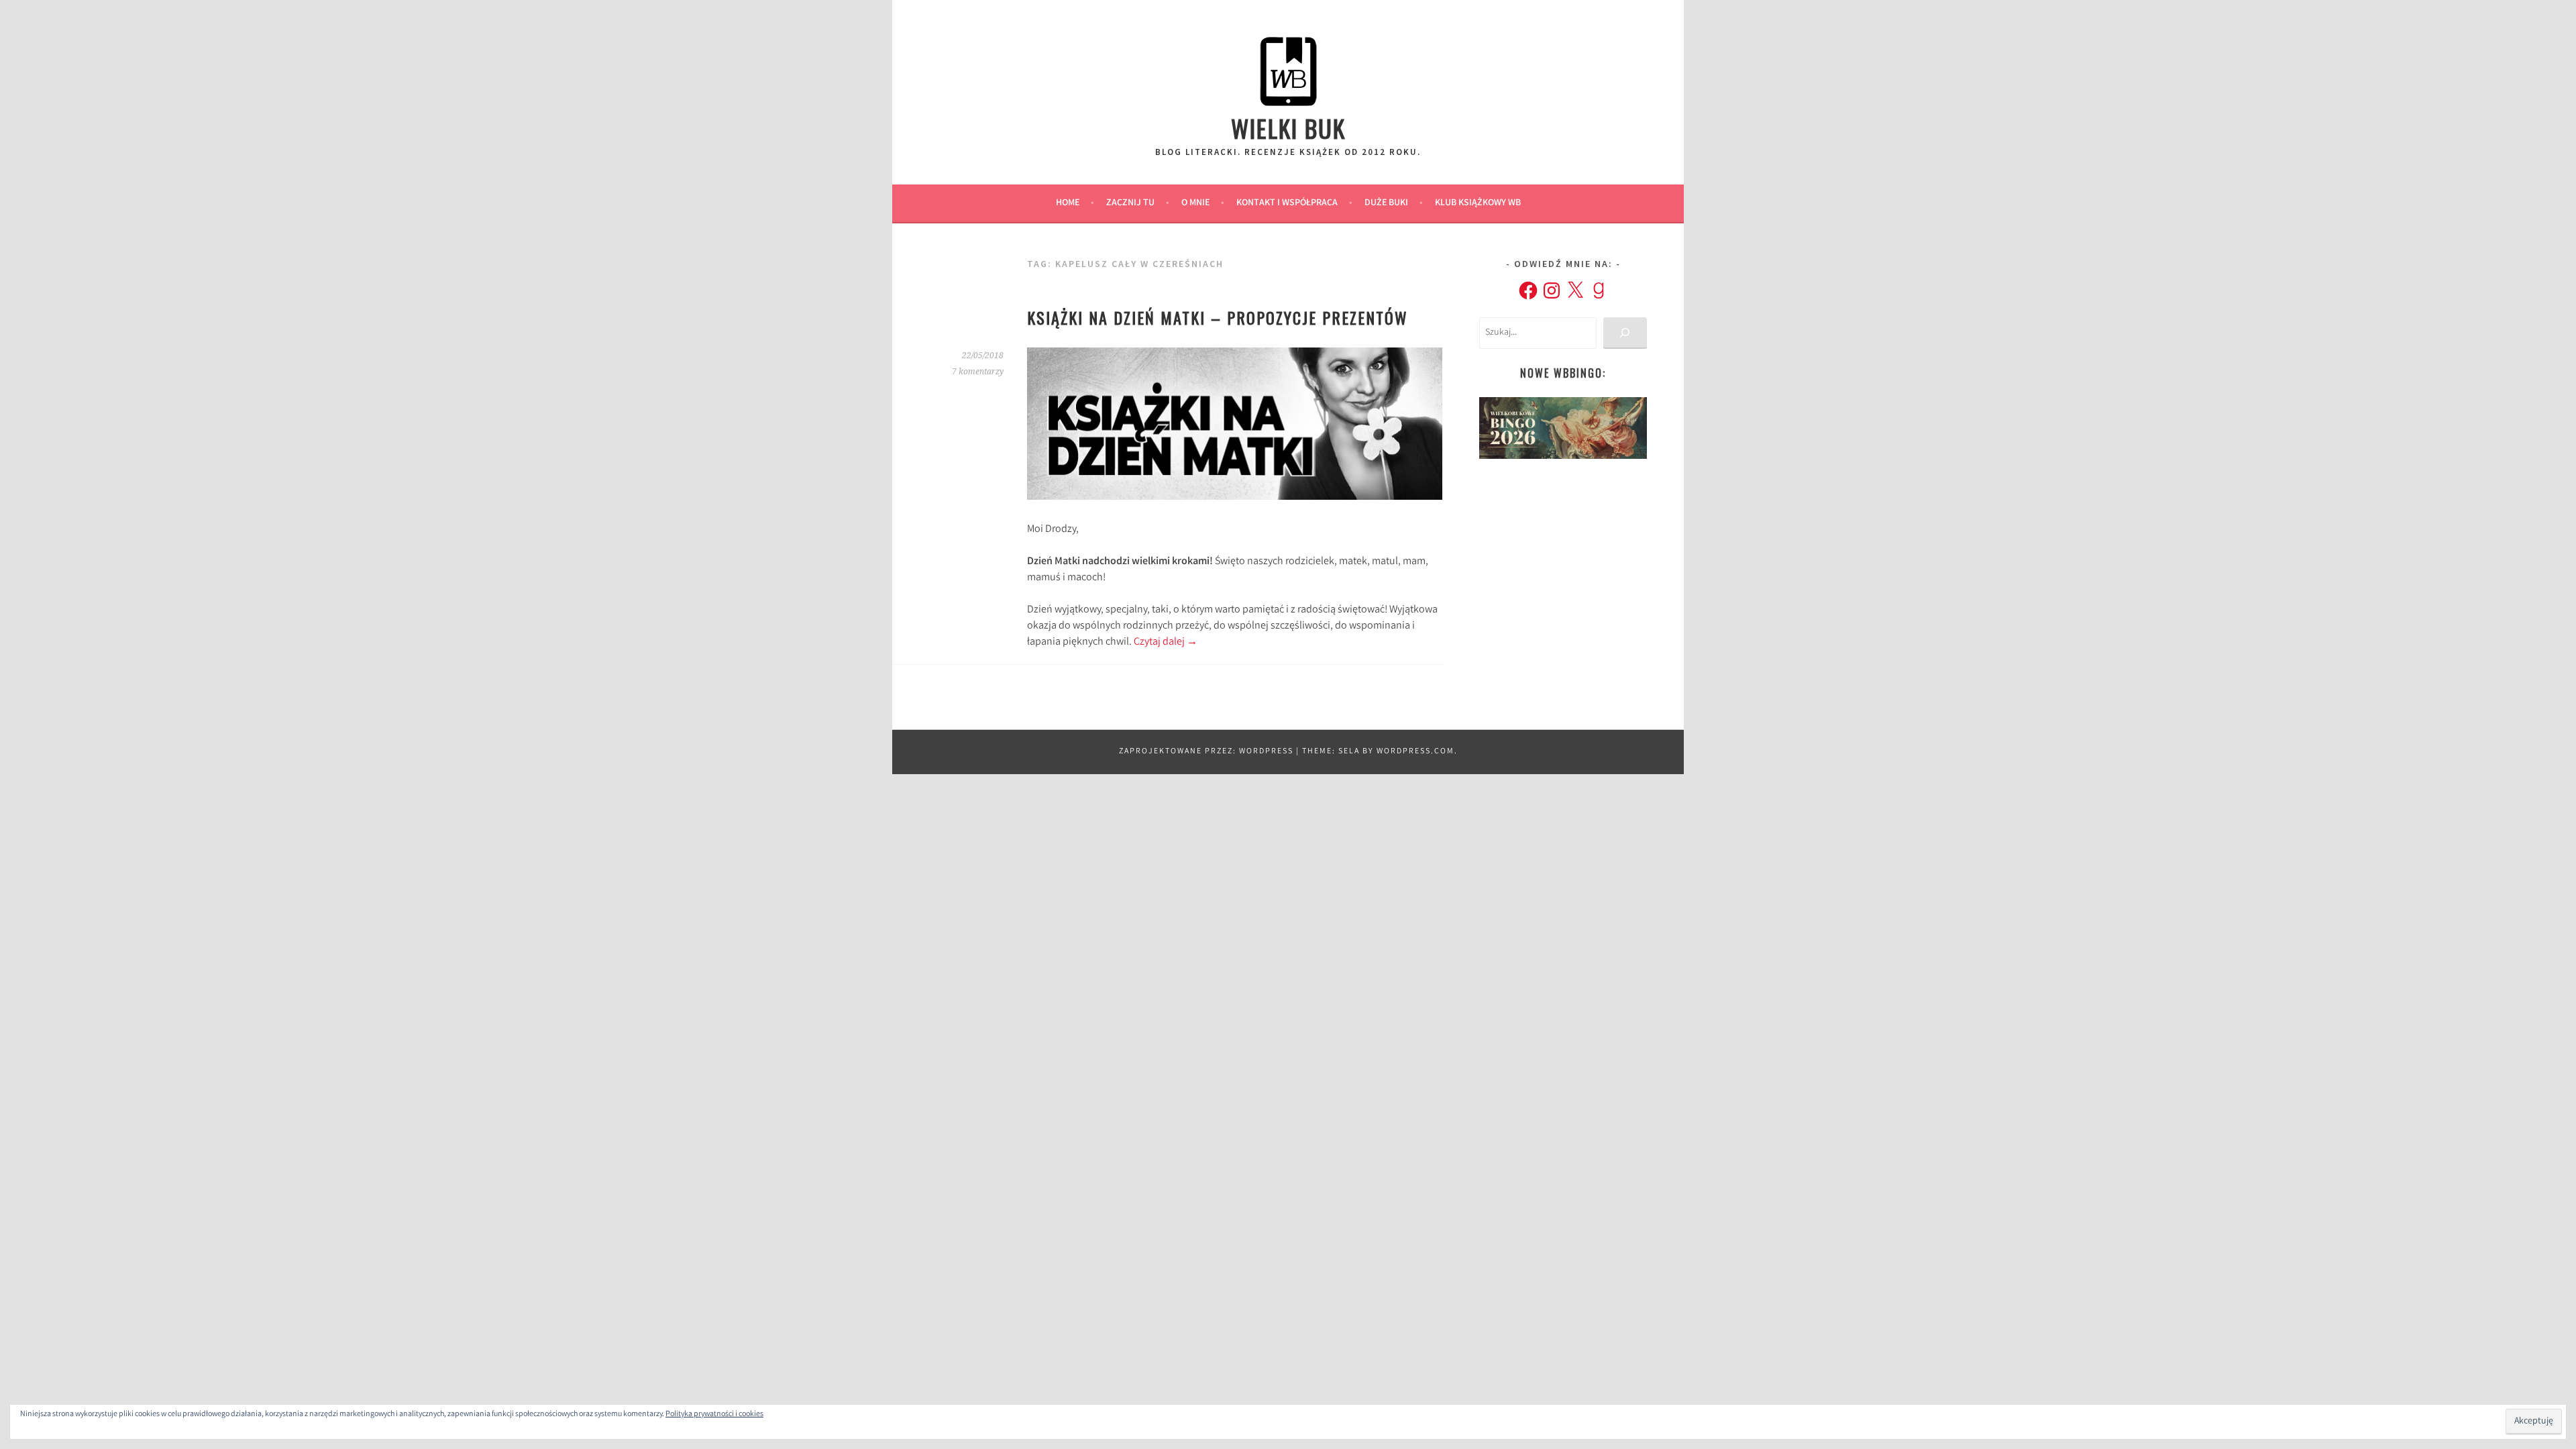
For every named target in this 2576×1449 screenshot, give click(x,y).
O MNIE (1195, 203)
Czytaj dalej (1166, 642)
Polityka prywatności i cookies (714, 1414)
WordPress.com (1415, 752)
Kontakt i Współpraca (1287, 203)
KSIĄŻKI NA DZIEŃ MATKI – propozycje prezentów (1218, 317)
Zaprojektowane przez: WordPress (1206, 752)
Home (1068, 203)
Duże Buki (1386, 203)
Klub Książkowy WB (1478, 203)
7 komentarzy (978, 372)
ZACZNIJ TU (1130, 203)
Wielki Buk (1288, 128)
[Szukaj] (1625, 333)
